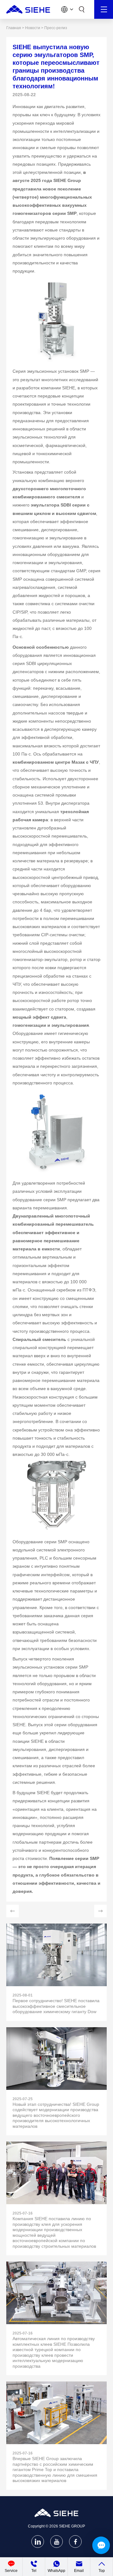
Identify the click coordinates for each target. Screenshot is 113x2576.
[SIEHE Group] (28, 9)
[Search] (82, 9)
